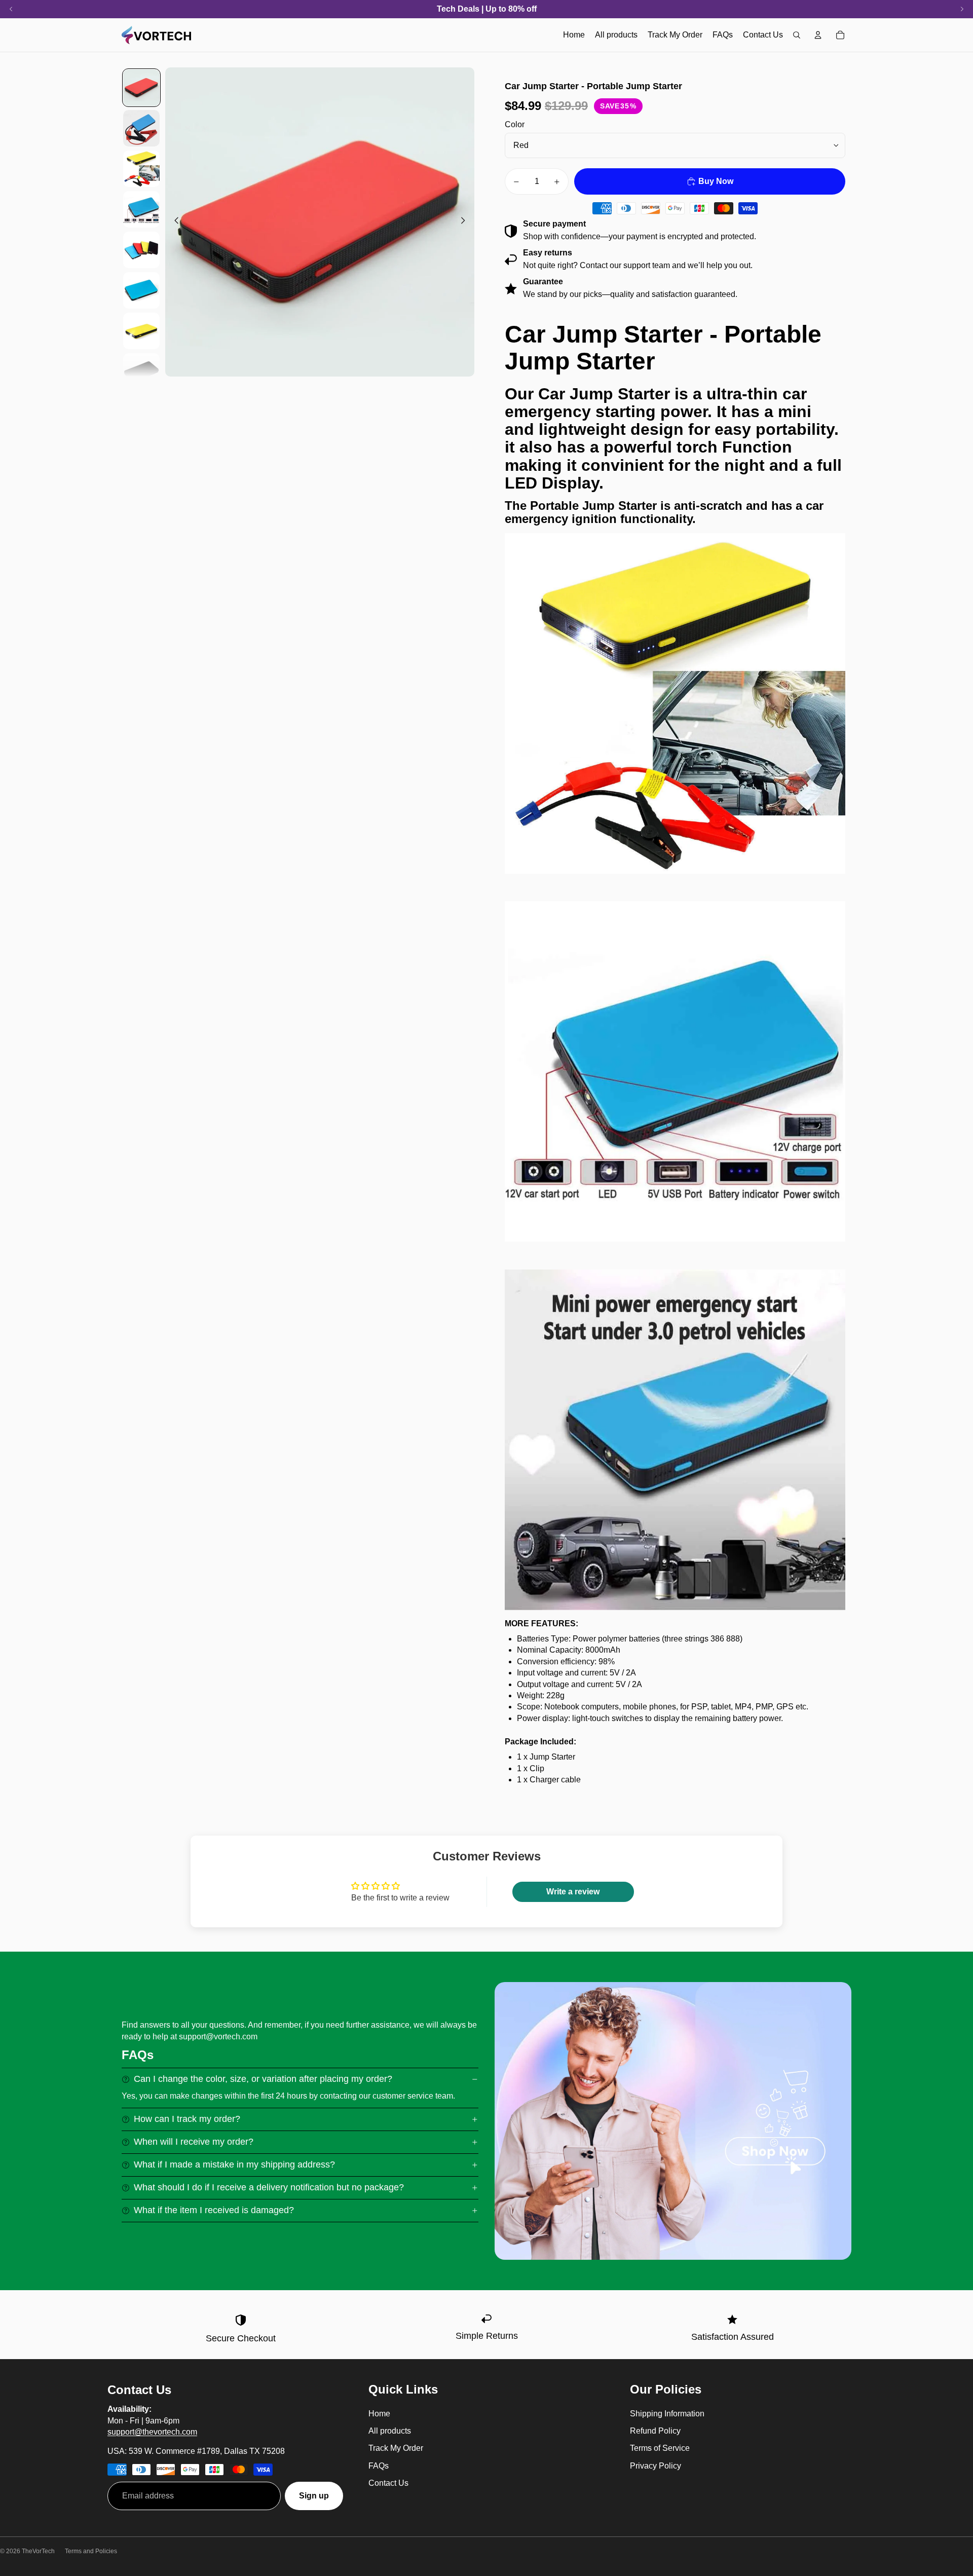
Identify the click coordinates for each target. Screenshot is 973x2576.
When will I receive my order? (194, 2142)
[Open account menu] (818, 35)
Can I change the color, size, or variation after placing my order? (263, 2079)
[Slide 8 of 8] (141, 371)
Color (515, 124)
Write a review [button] (573, 1892)
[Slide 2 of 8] (141, 128)
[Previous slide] (174, 222)
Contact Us (388, 2483)
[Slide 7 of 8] (141, 331)
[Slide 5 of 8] (141, 250)
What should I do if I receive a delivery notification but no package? (269, 2187)
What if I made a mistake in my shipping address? (234, 2164)
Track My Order (396, 2448)
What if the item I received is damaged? (214, 2210)
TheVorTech (38, 2551)
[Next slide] (466, 222)
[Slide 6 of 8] (141, 290)
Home (379, 2414)
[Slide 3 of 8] (141, 169)
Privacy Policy (656, 2466)
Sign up (314, 2496)
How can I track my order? (187, 2119)
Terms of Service (660, 2448)
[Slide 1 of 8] (141, 88)
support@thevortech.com (152, 2432)
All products (390, 2431)
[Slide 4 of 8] (141, 209)
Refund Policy (655, 2431)
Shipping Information (667, 2414)
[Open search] (797, 35)
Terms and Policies (91, 2551)
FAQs (379, 2466)
